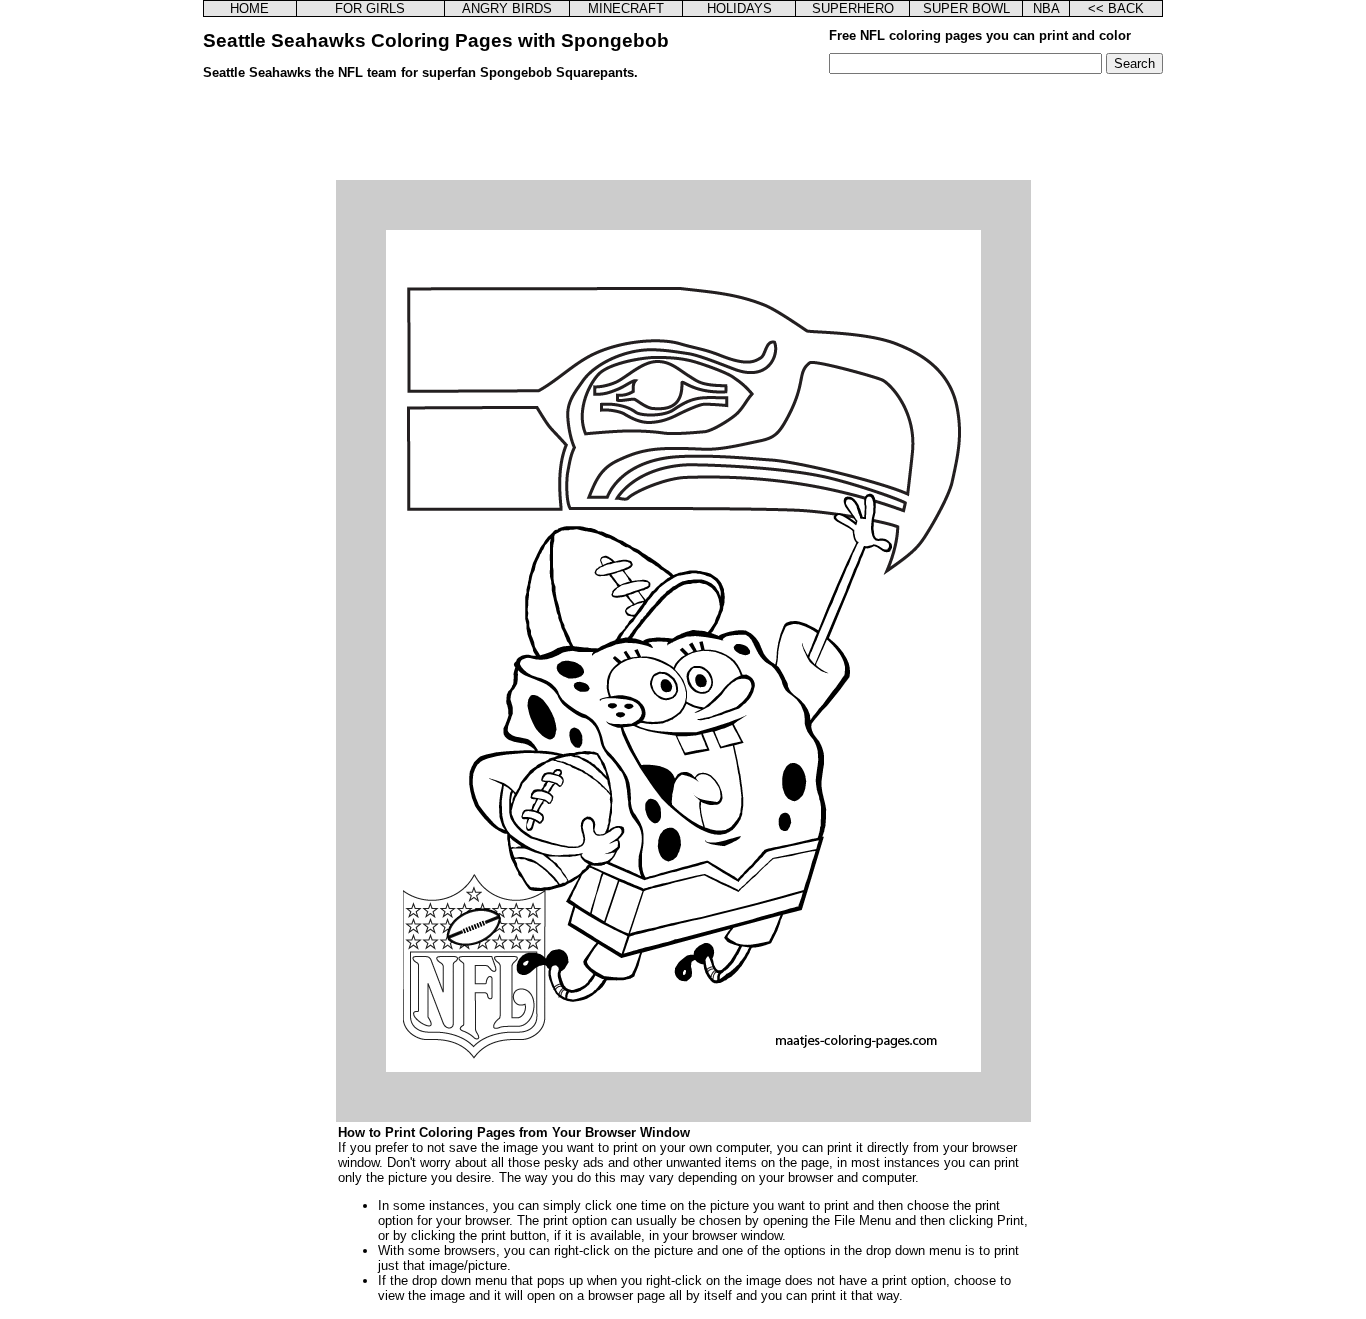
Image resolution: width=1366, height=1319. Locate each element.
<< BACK (1116, 8)
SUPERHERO (853, 8)
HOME (249, 8)
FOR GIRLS (370, 8)
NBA (1046, 8)
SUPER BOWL (966, 8)
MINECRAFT (626, 8)
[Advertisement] (683, 135)
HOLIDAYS (739, 8)
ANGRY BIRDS (507, 8)
